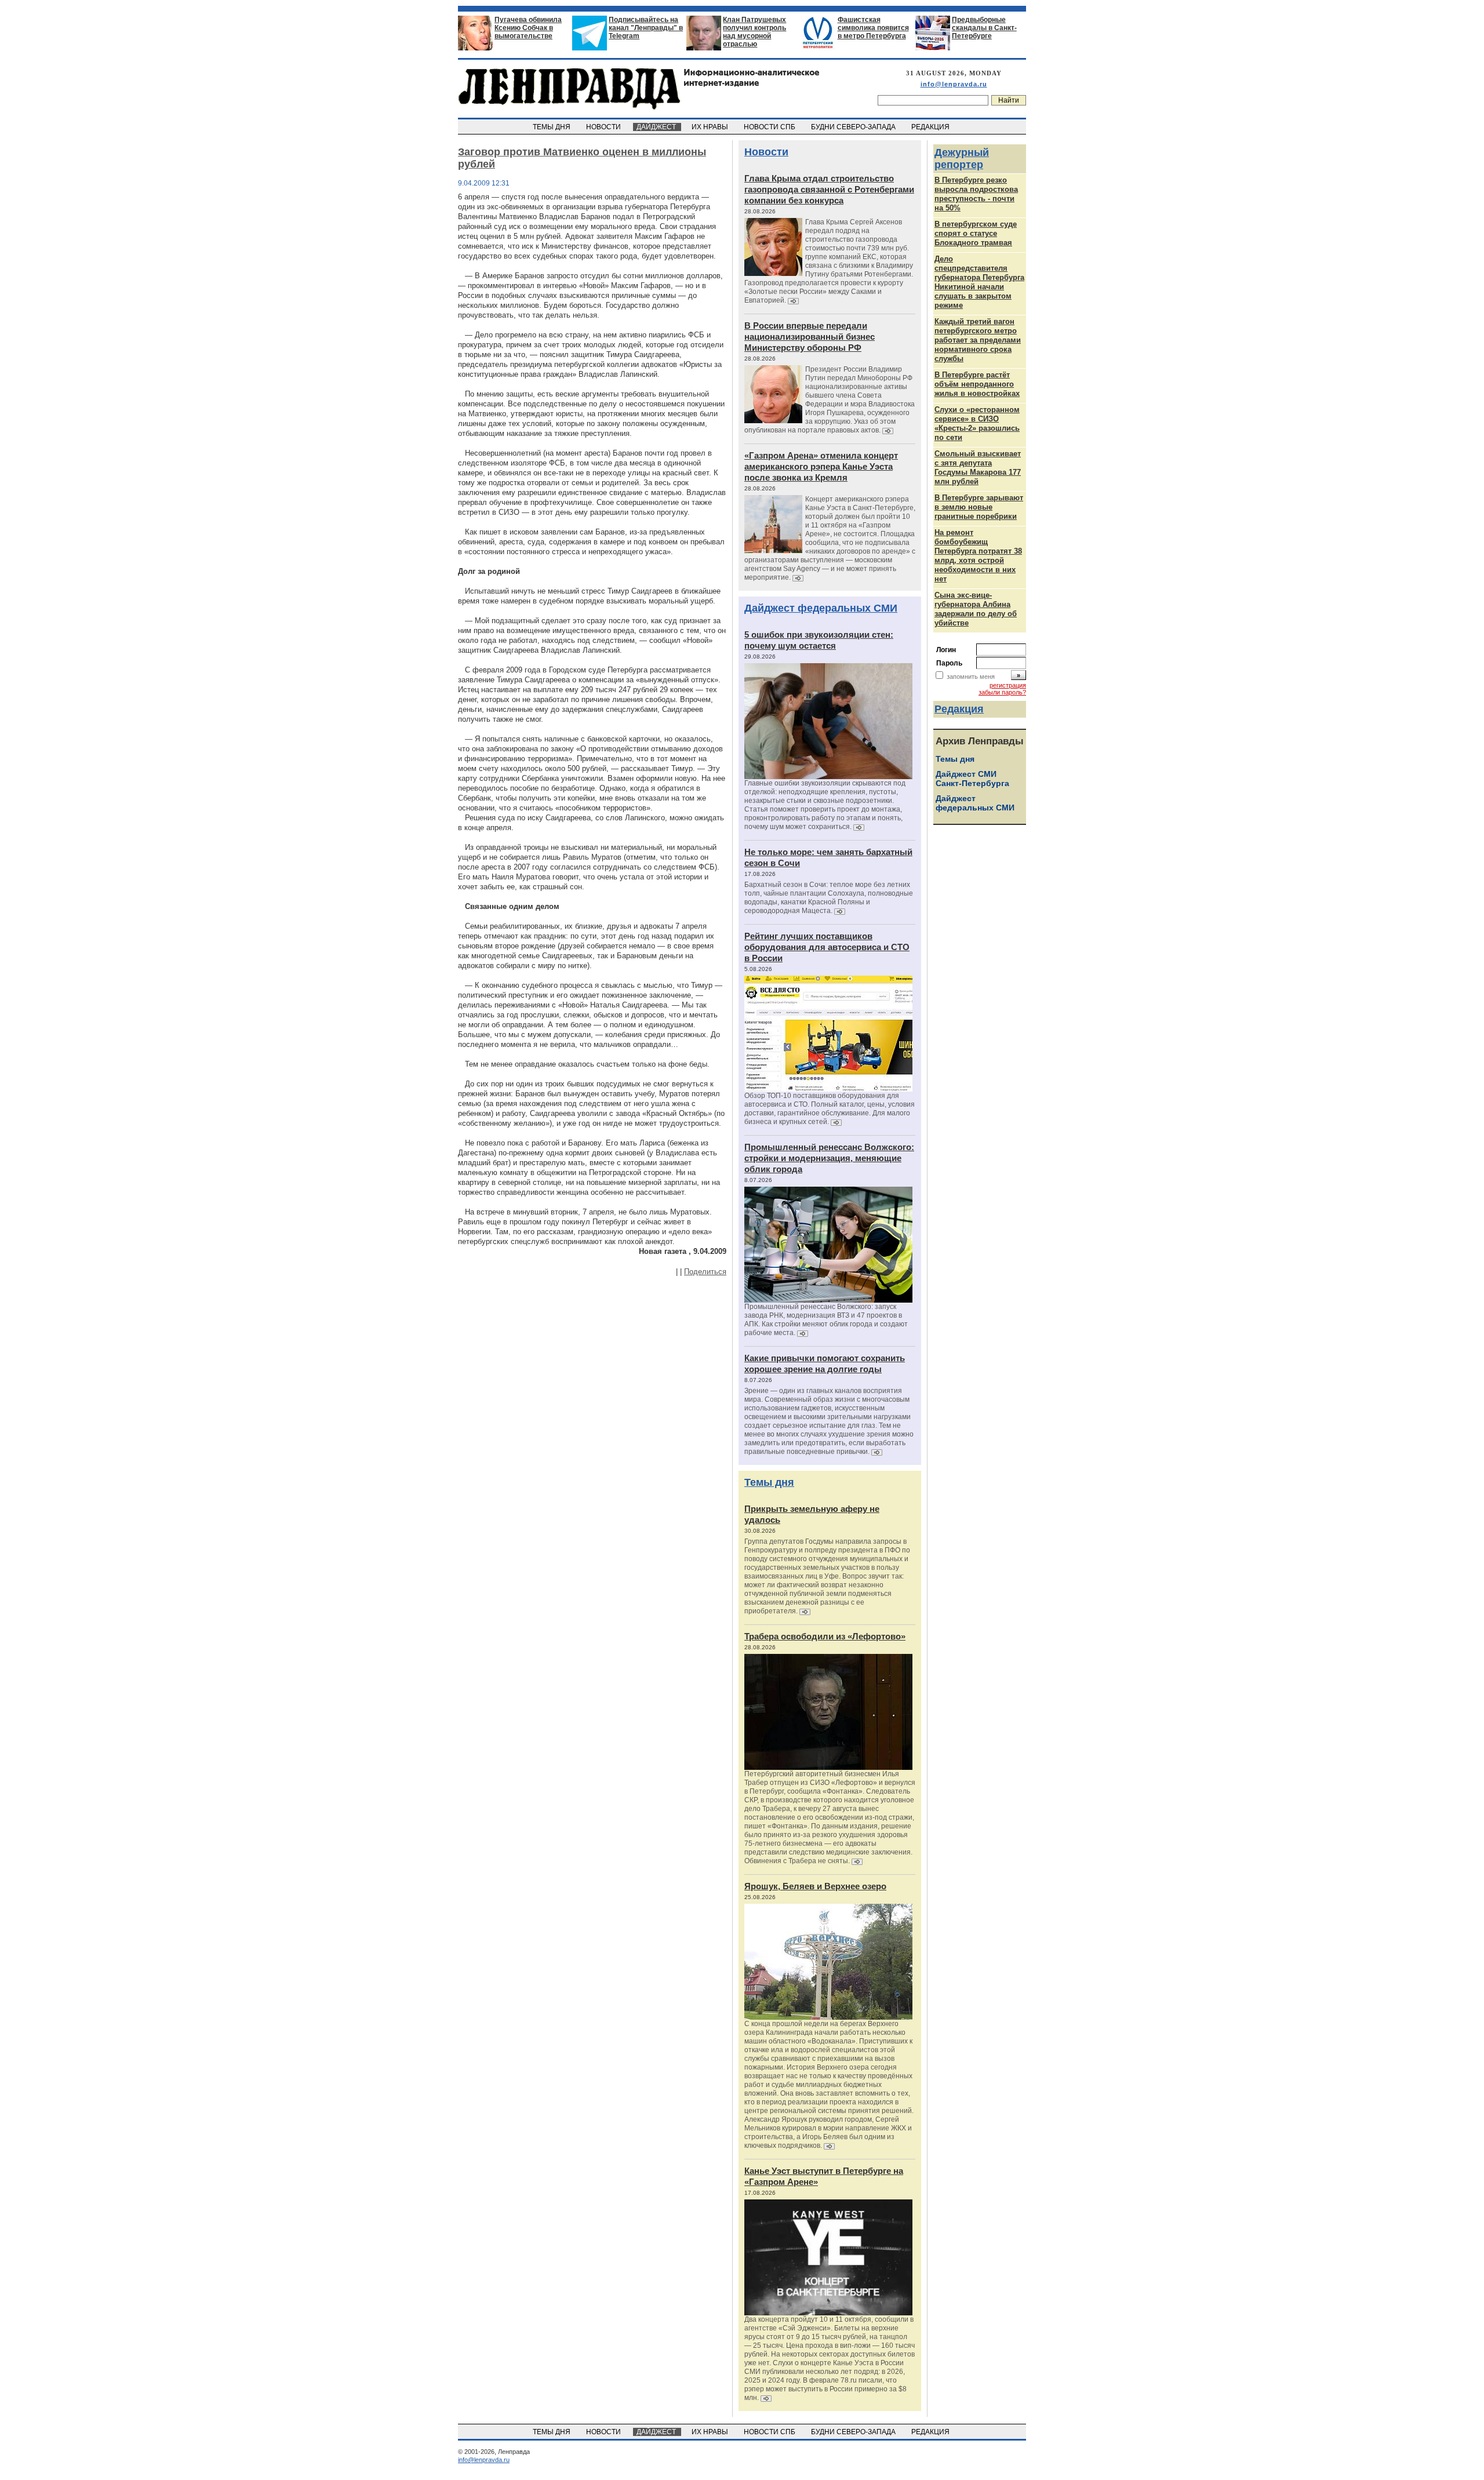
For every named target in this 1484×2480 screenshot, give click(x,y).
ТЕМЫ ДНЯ (552, 127)
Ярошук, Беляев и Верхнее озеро (815, 1886)
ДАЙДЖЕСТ (657, 127)
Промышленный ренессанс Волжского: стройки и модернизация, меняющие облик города (829, 1158)
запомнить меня (971, 677)
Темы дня (769, 1482)
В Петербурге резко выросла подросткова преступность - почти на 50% (976, 194)
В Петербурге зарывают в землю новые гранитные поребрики (979, 507)
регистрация (1008, 685)
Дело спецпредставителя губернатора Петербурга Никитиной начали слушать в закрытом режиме (979, 282)
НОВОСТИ (604, 127)
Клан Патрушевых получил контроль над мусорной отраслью (754, 32)
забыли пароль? (1002, 692)
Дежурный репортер (962, 159)
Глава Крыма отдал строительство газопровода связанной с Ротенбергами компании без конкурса (829, 189)
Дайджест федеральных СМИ (821, 608)
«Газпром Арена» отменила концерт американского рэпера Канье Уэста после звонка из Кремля (821, 466)
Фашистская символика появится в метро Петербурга (873, 28)
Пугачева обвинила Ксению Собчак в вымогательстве (528, 28)
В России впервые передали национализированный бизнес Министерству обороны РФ (810, 337)
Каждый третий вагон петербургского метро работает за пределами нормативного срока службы (978, 340)
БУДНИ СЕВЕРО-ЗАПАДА (854, 127)
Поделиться (705, 1272)
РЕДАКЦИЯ (931, 127)
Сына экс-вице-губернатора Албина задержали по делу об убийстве (976, 609)
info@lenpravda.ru (954, 84)
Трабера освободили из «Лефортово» (825, 1636)
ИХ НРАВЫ (711, 127)
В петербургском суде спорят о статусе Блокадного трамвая (976, 233)
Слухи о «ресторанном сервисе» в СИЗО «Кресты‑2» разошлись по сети (977, 423)
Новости (766, 152)
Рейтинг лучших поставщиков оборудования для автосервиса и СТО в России (827, 947)
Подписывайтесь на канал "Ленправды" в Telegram (646, 28)
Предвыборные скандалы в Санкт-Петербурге (984, 28)
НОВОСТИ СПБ (770, 127)
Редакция (959, 709)
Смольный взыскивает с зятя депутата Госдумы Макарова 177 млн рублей (978, 468)
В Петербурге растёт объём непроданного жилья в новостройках (977, 384)
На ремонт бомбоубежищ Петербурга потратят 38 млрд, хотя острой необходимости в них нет (978, 556)
